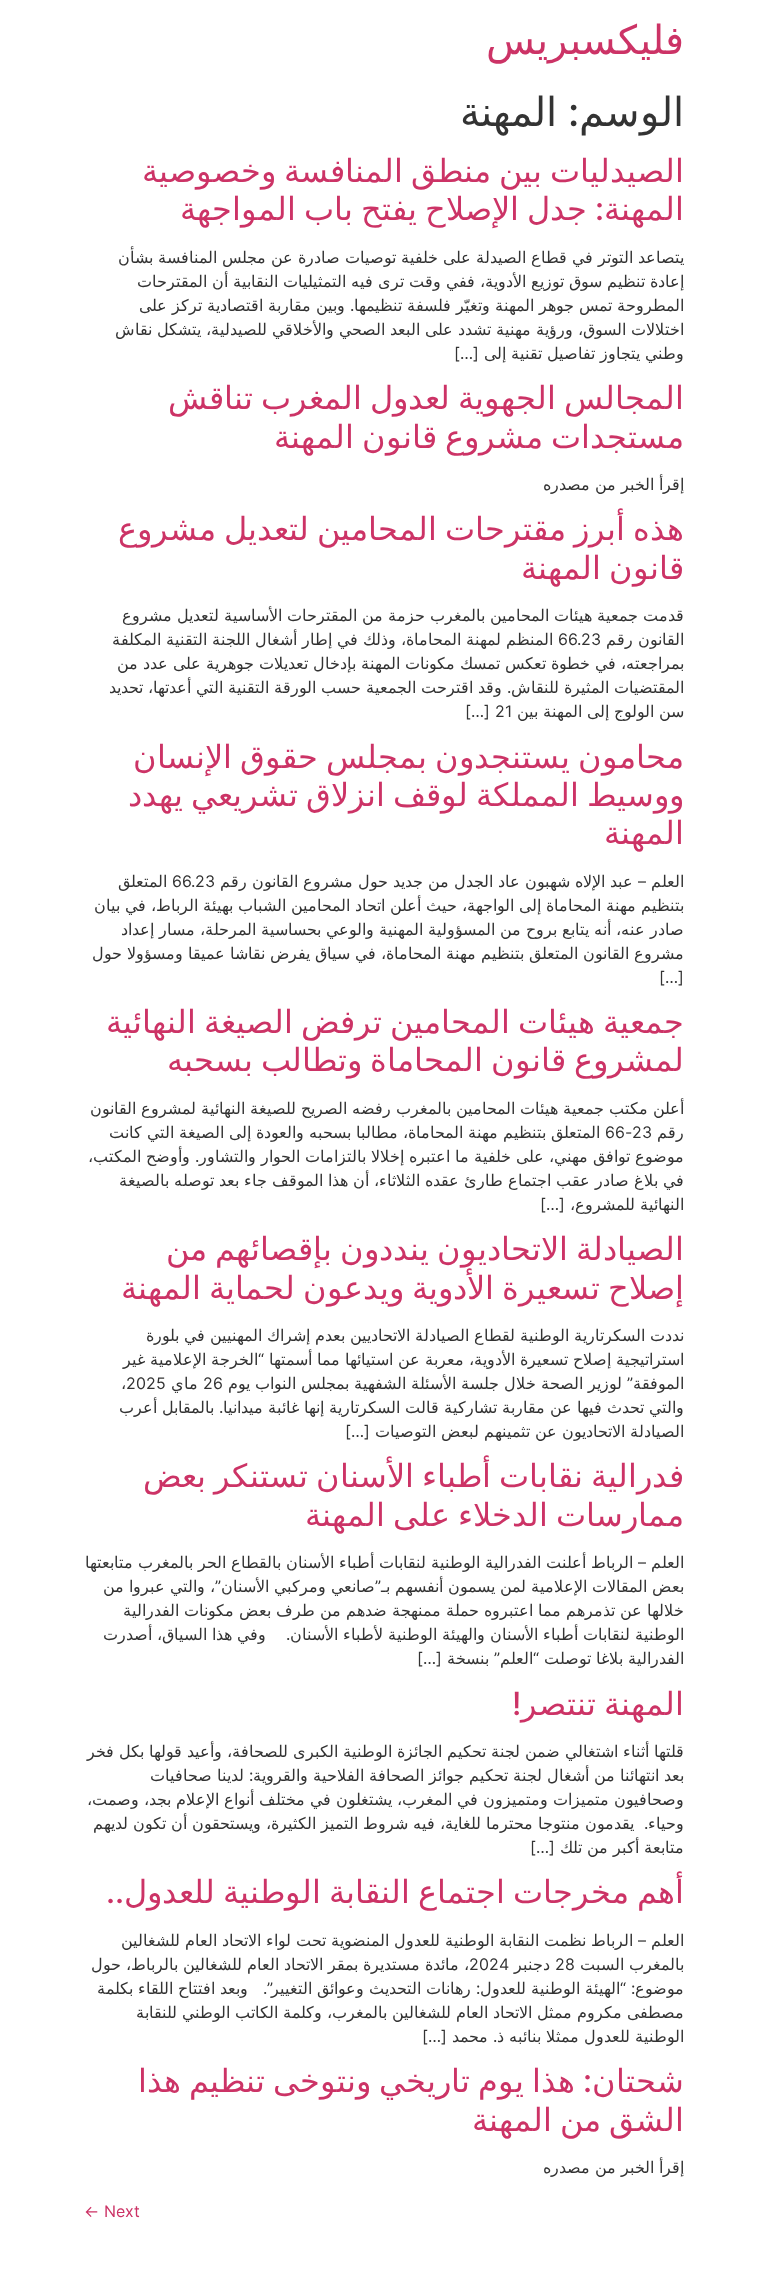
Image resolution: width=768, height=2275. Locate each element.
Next (112, 2211)
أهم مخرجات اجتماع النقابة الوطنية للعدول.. (395, 1891)
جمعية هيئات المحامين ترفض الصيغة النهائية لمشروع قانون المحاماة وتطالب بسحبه (395, 1040)
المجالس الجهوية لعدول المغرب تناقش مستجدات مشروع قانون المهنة (426, 416)
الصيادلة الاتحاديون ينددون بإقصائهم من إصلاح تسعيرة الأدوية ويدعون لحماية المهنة (402, 1267)
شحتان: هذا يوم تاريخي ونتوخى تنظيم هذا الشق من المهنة (411, 2099)
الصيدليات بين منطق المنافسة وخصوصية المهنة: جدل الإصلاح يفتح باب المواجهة (413, 189)
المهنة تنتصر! (598, 1703)
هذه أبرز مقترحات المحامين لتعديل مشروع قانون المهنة (401, 547)
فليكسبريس (585, 39)
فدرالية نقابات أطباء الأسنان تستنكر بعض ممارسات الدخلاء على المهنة (413, 1494)
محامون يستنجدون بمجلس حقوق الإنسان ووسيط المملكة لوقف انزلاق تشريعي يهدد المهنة (406, 795)
